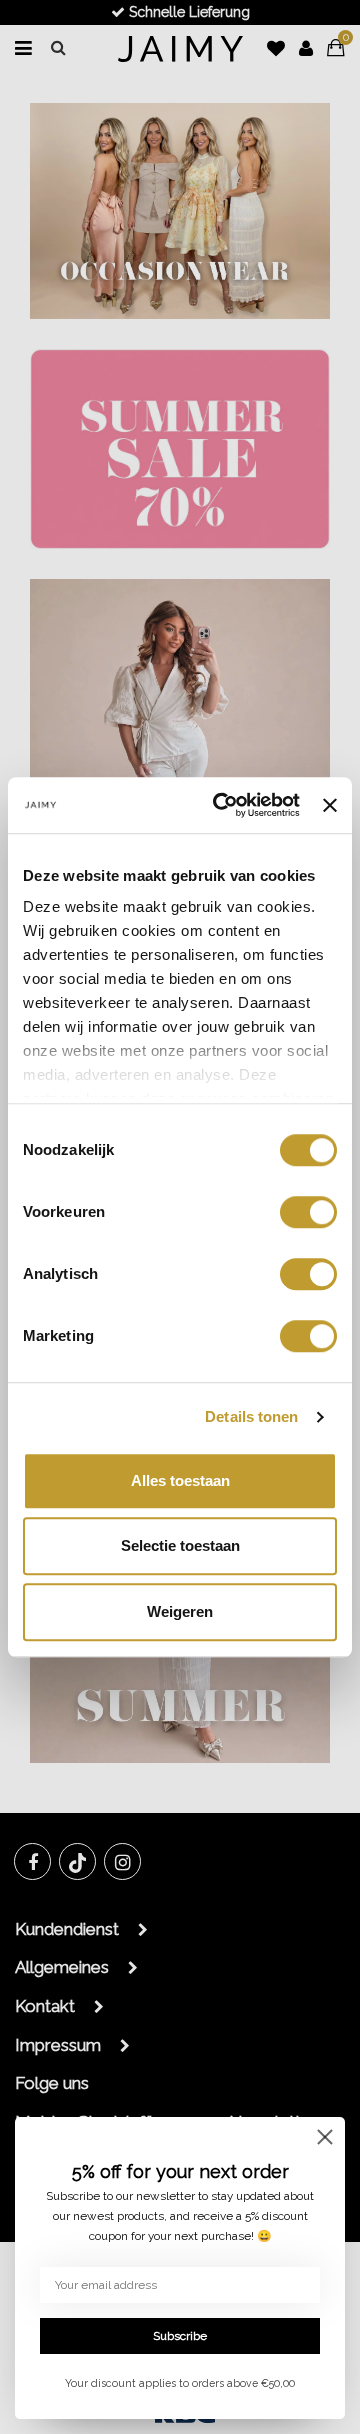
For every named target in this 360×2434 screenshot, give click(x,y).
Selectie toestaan (180, 1545)
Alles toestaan (180, 1480)
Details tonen (251, 1416)
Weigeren (180, 1611)
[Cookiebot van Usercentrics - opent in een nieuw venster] (222, 805)
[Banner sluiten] (330, 805)
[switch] (308, 1212)
